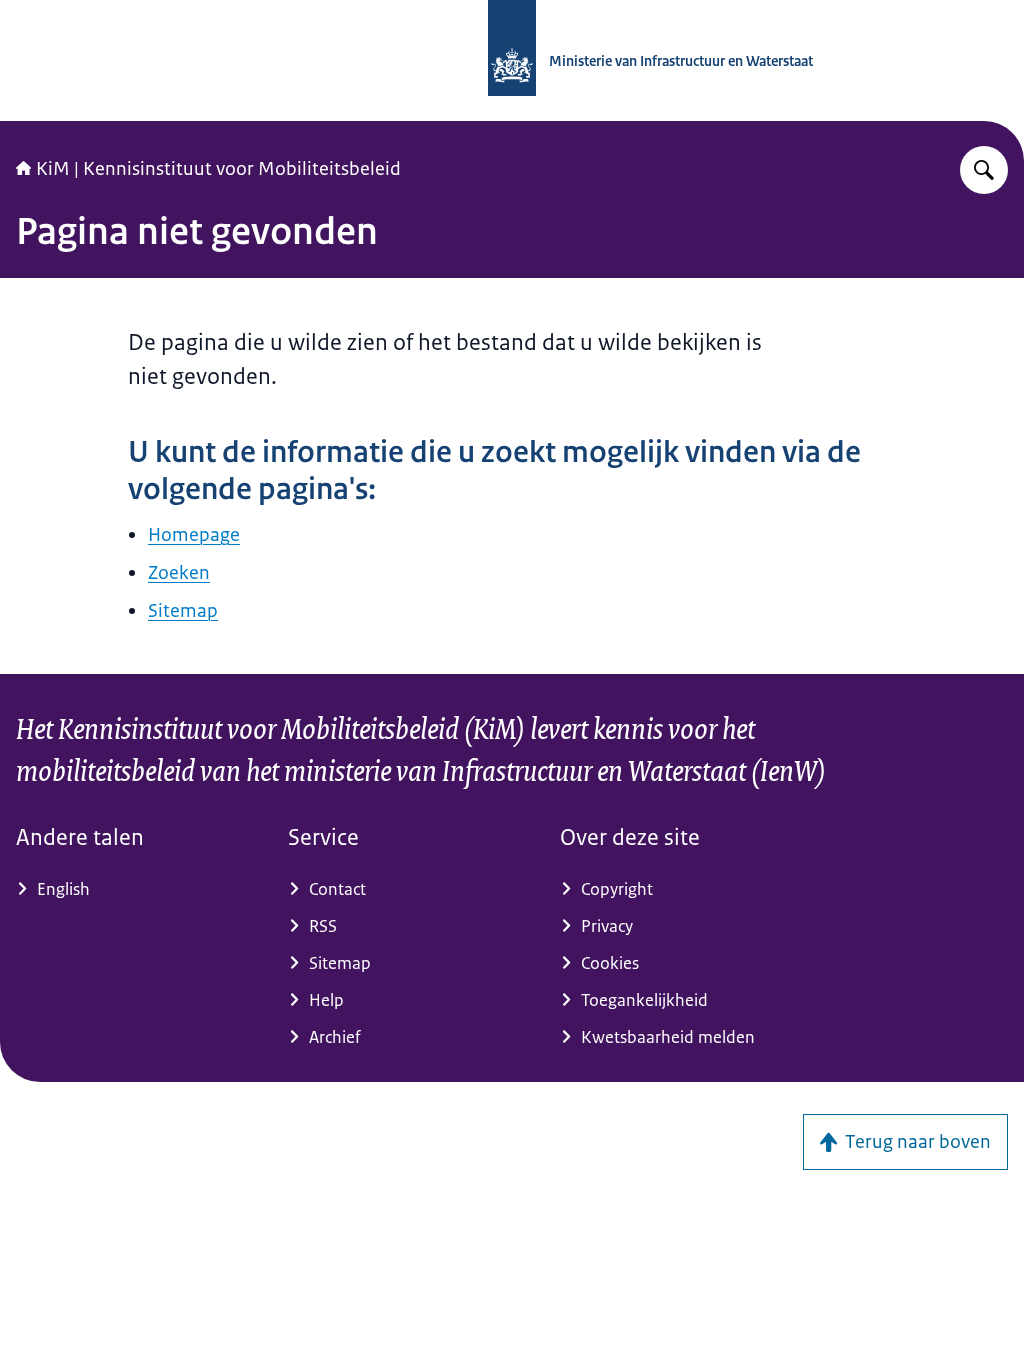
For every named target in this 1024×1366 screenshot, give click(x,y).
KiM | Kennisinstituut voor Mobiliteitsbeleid (218, 169)
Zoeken (179, 573)
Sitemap (183, 611)
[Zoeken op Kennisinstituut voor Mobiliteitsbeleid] (984, 170)
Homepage (194, 535)
